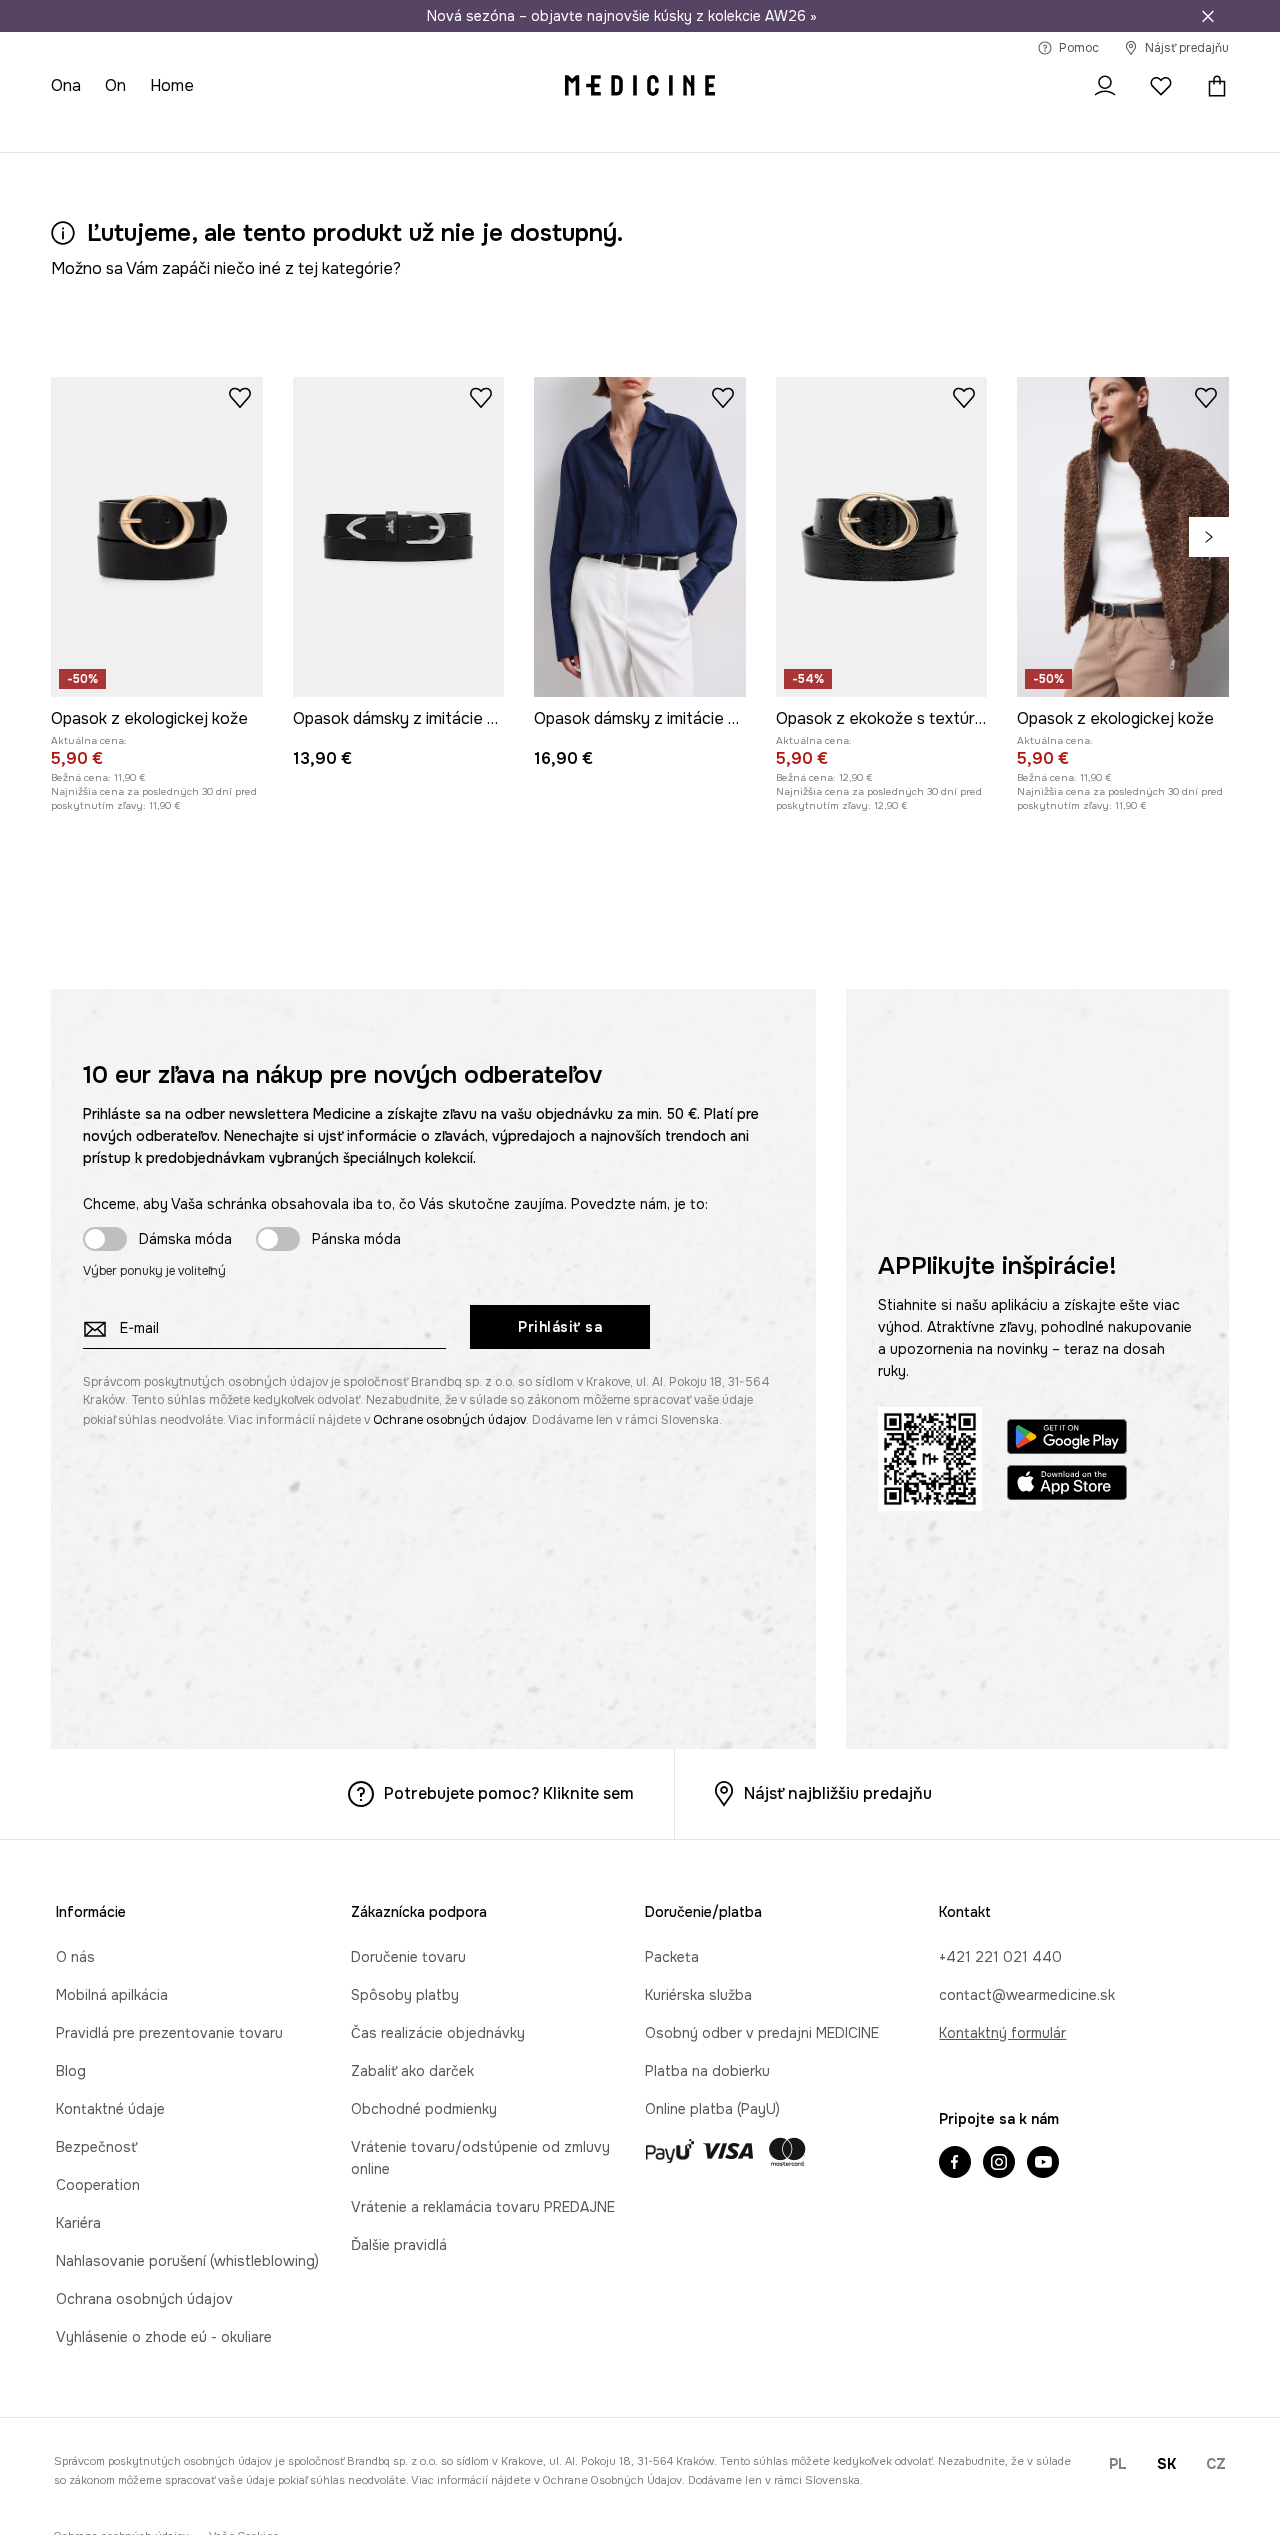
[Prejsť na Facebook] (955, 2164)
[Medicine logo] (640, 86)
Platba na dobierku (707, 2071)
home (172, 85)
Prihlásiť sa (560, 1327)
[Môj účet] (1105, 86)
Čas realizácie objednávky (438, 2033)
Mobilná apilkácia (112, 1995)
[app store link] (1067, 1485)
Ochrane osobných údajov (449, 1420)
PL (1118, 2464)
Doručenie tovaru (408, 1957)
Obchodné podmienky (424, 2109)
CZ (1216, 2464)
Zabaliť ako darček (412, 2071)
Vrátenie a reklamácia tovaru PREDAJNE (483, 2207)
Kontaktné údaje (110, 2109)
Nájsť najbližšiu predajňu (838, 1793)
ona (66, 85)
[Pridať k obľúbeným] (240, 397)
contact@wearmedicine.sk (1027, 1995)
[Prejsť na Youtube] (1043, 2164)
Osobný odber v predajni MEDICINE (762, 2033)
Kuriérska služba (698, 1995)
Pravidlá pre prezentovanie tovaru (169, 2033)
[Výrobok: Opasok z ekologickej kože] (157, 537)
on (115, 85)
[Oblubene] (1161, 86)
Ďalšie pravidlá (399, 2245)
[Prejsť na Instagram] (999, 2164)
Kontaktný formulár (1002, 2033)
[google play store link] (1067, 1439)
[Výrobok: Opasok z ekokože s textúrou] (882, 537)
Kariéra (78, 2223)
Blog (71, 2071)
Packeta (672, 1957)
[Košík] (1212, 86)
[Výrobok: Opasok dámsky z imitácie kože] (399, 537)
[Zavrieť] (1208, 16)
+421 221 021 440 (1000, 1957)
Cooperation (98, 2185)
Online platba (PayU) (712, 2109)
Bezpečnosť (96, 2147)
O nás (75, 1957)
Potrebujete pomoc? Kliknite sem (509, 1793)
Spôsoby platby (405, 1995)
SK (1166, 2464)
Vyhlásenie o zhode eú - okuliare (164, 2337)
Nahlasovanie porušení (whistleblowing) (187, 2261)
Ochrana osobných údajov (144, 2299)
